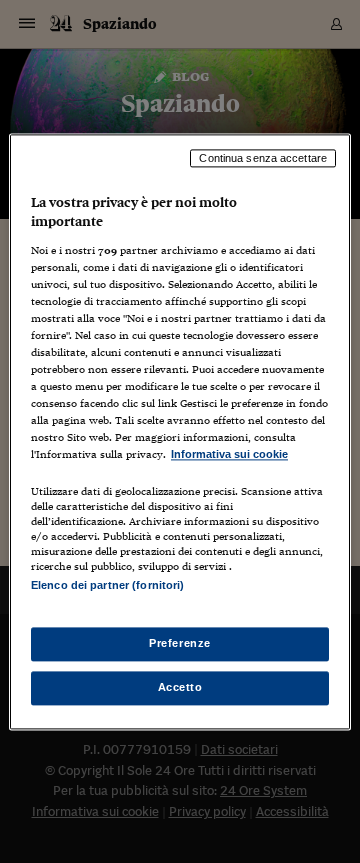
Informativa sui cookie (229, 455)
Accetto (180, 687)
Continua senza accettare (263, 158)
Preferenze (180, 643)
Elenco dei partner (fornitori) (107, 585)
